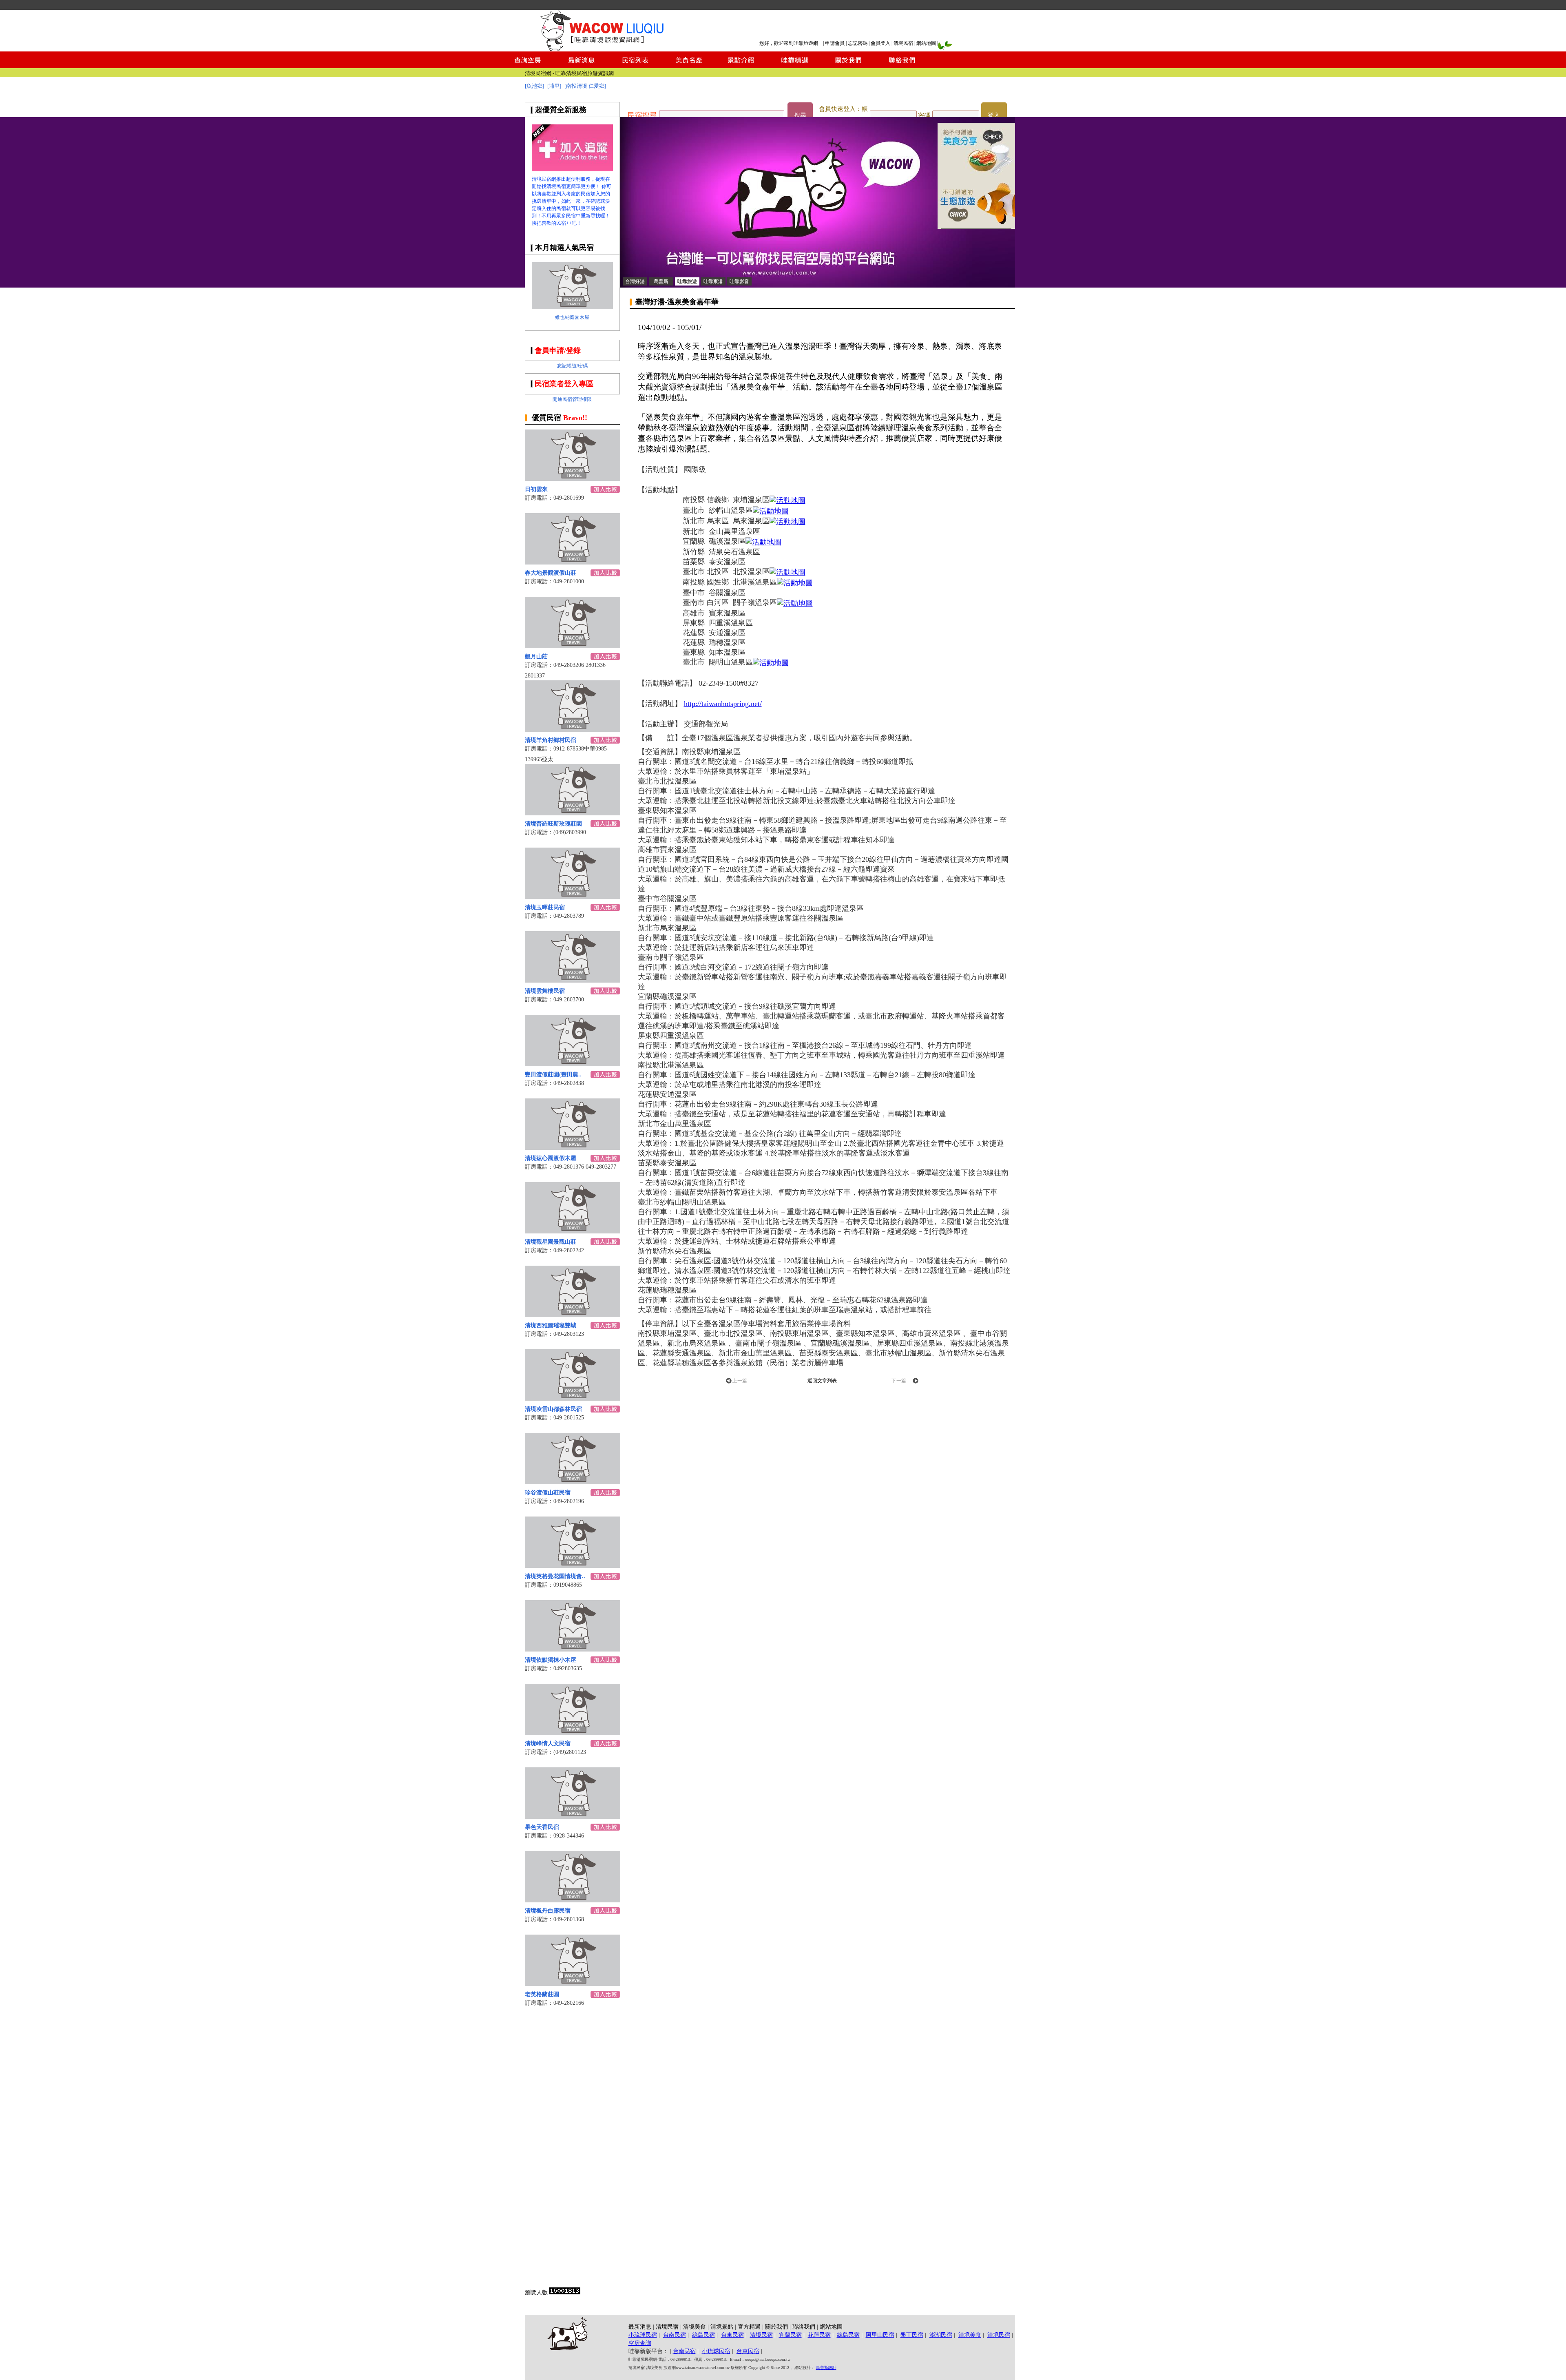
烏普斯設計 (826, 2368)
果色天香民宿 (542, 1827)
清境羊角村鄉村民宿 (551, 740)
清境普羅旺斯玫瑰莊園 (553, 824)
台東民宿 (732, 2335)
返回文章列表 (822, 1381)
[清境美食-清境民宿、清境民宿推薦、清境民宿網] (688, 66)
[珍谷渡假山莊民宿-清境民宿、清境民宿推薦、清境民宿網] (572, 1482)
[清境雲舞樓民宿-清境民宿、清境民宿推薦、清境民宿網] (572, 980)
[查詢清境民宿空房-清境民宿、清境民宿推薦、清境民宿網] (528, 66)
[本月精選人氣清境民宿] (572, 307)
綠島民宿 (703, 2335)
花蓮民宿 (819, 2335)
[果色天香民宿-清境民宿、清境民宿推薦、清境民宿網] (572, 1817)
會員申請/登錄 (558, 350)
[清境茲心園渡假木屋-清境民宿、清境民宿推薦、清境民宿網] (572, 1148)
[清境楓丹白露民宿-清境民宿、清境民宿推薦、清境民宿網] (572, 1900)
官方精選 (749, 2327)
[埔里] (554, 86)
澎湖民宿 (941, 2335)
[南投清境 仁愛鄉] (585, 86)
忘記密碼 (858, 43)
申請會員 (835, 43)
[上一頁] (729, 1382)
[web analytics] (565, 2293)
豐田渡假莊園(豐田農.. (553, 1075)
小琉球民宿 (643, 2335)
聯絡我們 (804, 2327)
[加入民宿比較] (605, 490)
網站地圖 (926, 43)
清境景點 (722, 2327)
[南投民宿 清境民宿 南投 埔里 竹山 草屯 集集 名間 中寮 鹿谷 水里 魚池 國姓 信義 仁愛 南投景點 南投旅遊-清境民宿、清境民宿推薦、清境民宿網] (976, 227)
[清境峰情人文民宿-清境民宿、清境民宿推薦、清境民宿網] (572, 1733)
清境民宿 (903, 43)
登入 (994, 115)
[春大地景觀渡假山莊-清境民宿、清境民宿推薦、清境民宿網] (572, 562)
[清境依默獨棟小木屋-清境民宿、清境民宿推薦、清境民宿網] (572, 1649)
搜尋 (800, 115)
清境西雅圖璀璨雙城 (551, 1325)
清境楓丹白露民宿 (548, 1911)
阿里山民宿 (880, 2335)
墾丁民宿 (912, 2335)
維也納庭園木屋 (572, 317)
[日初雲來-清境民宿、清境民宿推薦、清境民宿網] (572, 479)
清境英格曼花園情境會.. (555, 1576)
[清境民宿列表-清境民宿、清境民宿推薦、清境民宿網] (635, 66)
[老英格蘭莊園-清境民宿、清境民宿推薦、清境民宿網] (572, 1984)
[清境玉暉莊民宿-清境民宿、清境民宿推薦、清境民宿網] (572, 897)
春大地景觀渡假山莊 (551, 573)
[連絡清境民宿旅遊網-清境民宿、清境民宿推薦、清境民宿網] (902, 66)
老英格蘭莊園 (542, 1994)
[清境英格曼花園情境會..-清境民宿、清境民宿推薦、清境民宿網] (572, 1566)
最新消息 (640, 2327)
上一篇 (740, 1381)
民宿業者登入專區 (564, 384)
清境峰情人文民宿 (548, 1743)
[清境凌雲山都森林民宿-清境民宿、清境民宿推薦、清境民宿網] (572, 1398)
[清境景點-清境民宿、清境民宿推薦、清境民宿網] (741, 66)
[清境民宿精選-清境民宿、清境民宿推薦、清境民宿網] (795, 66)
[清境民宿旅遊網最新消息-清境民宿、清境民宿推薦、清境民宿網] (582, 66)
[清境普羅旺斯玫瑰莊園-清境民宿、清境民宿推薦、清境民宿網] (572, 813)
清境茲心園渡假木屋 (551, 1158)
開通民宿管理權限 (572, 399)
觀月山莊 (536, 656)
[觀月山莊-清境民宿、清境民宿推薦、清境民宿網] (572, 646)
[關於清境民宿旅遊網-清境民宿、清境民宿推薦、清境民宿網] (848, 66)
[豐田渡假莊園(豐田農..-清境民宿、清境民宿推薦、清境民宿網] (572, 1064)
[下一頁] (916, 1382)
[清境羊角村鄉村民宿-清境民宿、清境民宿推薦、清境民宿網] (572, 729)
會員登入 (880, 43)
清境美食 (695, 2327)
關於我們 (776, 2327)
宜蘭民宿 (790, 2335)
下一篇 (899, 1381)
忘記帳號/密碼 (572, 366)
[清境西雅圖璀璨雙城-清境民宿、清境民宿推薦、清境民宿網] (572, 1315)
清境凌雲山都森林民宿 (553, 1409)
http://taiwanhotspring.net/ (723, 704)
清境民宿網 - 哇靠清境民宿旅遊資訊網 (569, 73)
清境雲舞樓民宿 (545, 991)
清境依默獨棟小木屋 (551, 1660)
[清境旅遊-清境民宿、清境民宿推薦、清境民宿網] (572, 169)
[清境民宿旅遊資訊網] (601, 49)
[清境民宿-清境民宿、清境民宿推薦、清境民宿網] (817, 286)
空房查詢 (640, 2343)
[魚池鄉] (534, 86)
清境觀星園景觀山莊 (551, 1242)
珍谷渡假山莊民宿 (548, 1493)
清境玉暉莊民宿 (545, 907)
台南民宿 (675, 2335)
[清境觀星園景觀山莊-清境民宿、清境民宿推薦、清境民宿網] (572, 1231)
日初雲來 (536, 489)
